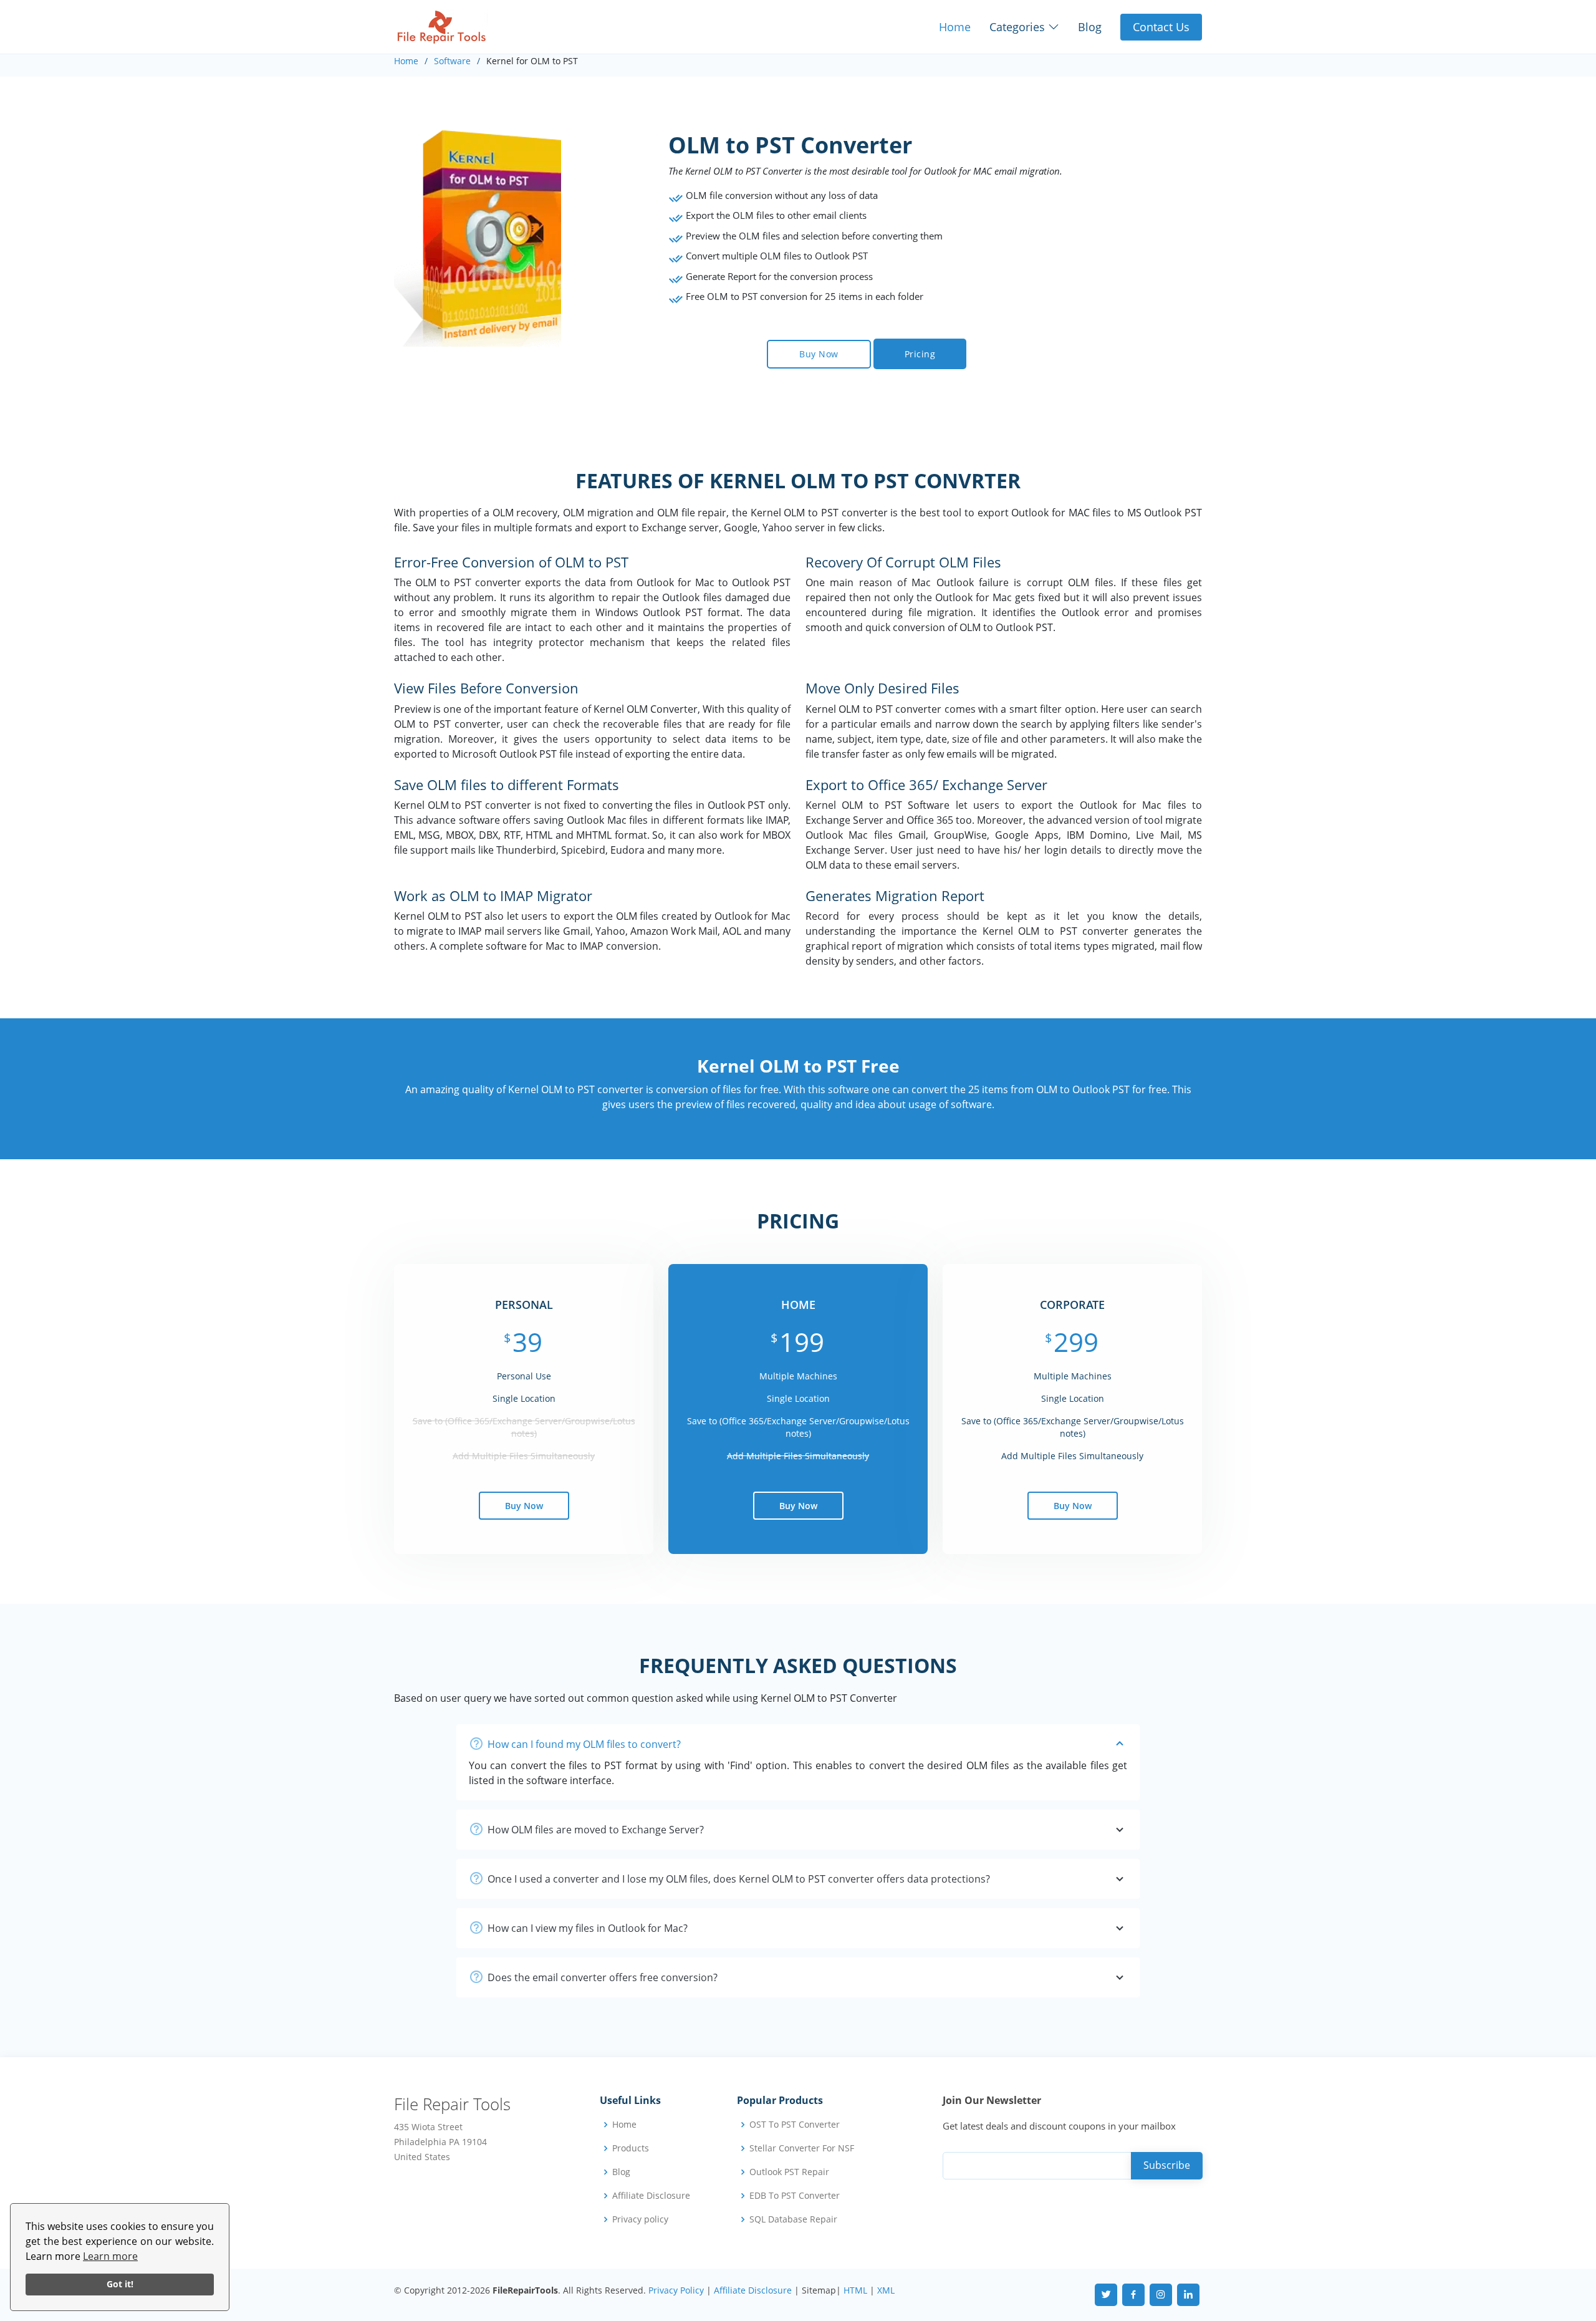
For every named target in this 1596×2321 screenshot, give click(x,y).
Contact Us (1161, 27)
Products (631, 2148)
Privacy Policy (676, 2290)
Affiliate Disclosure (651, 2196)
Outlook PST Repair (789, 2172)
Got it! (120, 2284)
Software (452, 61)
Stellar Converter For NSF (802, 2148)
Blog (1090, 27)
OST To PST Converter (795, 2125)
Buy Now (819, 354)
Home (955, 27)
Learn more (110, 2256)
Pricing (920, 354)
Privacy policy (640, 2219)
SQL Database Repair (793, 2219)
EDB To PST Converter (795, 2196)
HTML (855, 2290)
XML (886, 2290)
